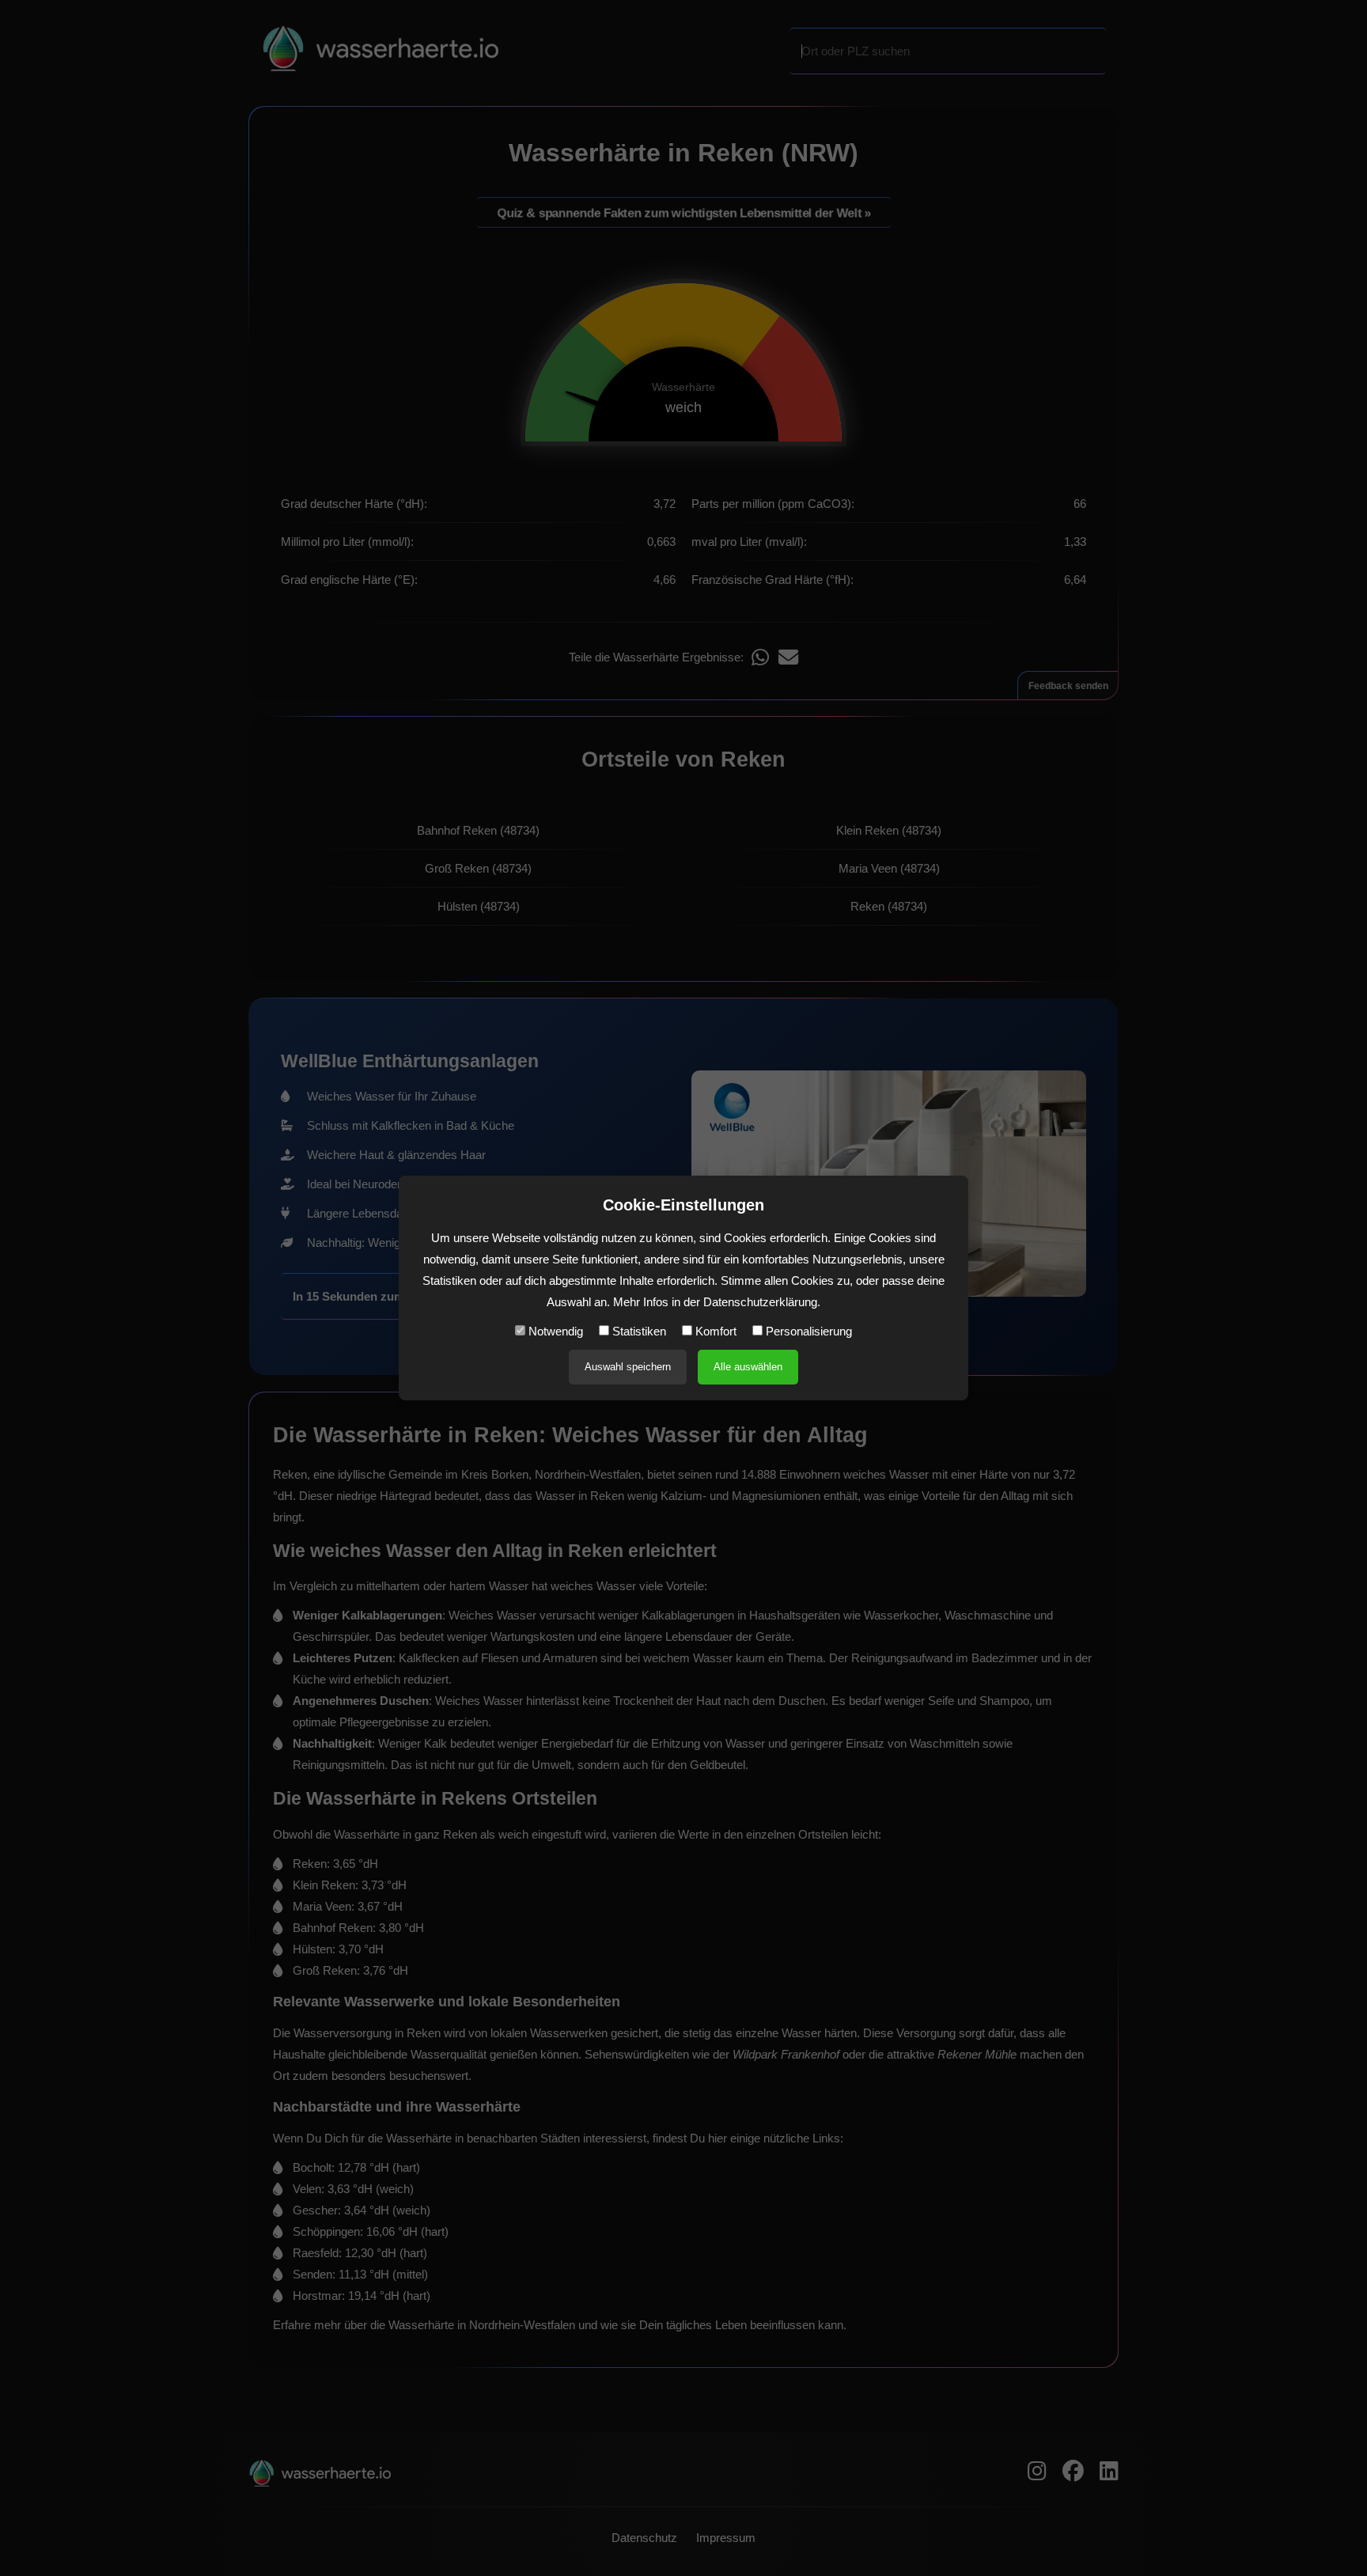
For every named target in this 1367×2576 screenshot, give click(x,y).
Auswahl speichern (628, 1367)
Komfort (714, 1331)
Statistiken (638, 1331)
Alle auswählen (748, 1367)
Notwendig (554, 1331)
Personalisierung (807, 1331)
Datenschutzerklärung (760, 1302)
